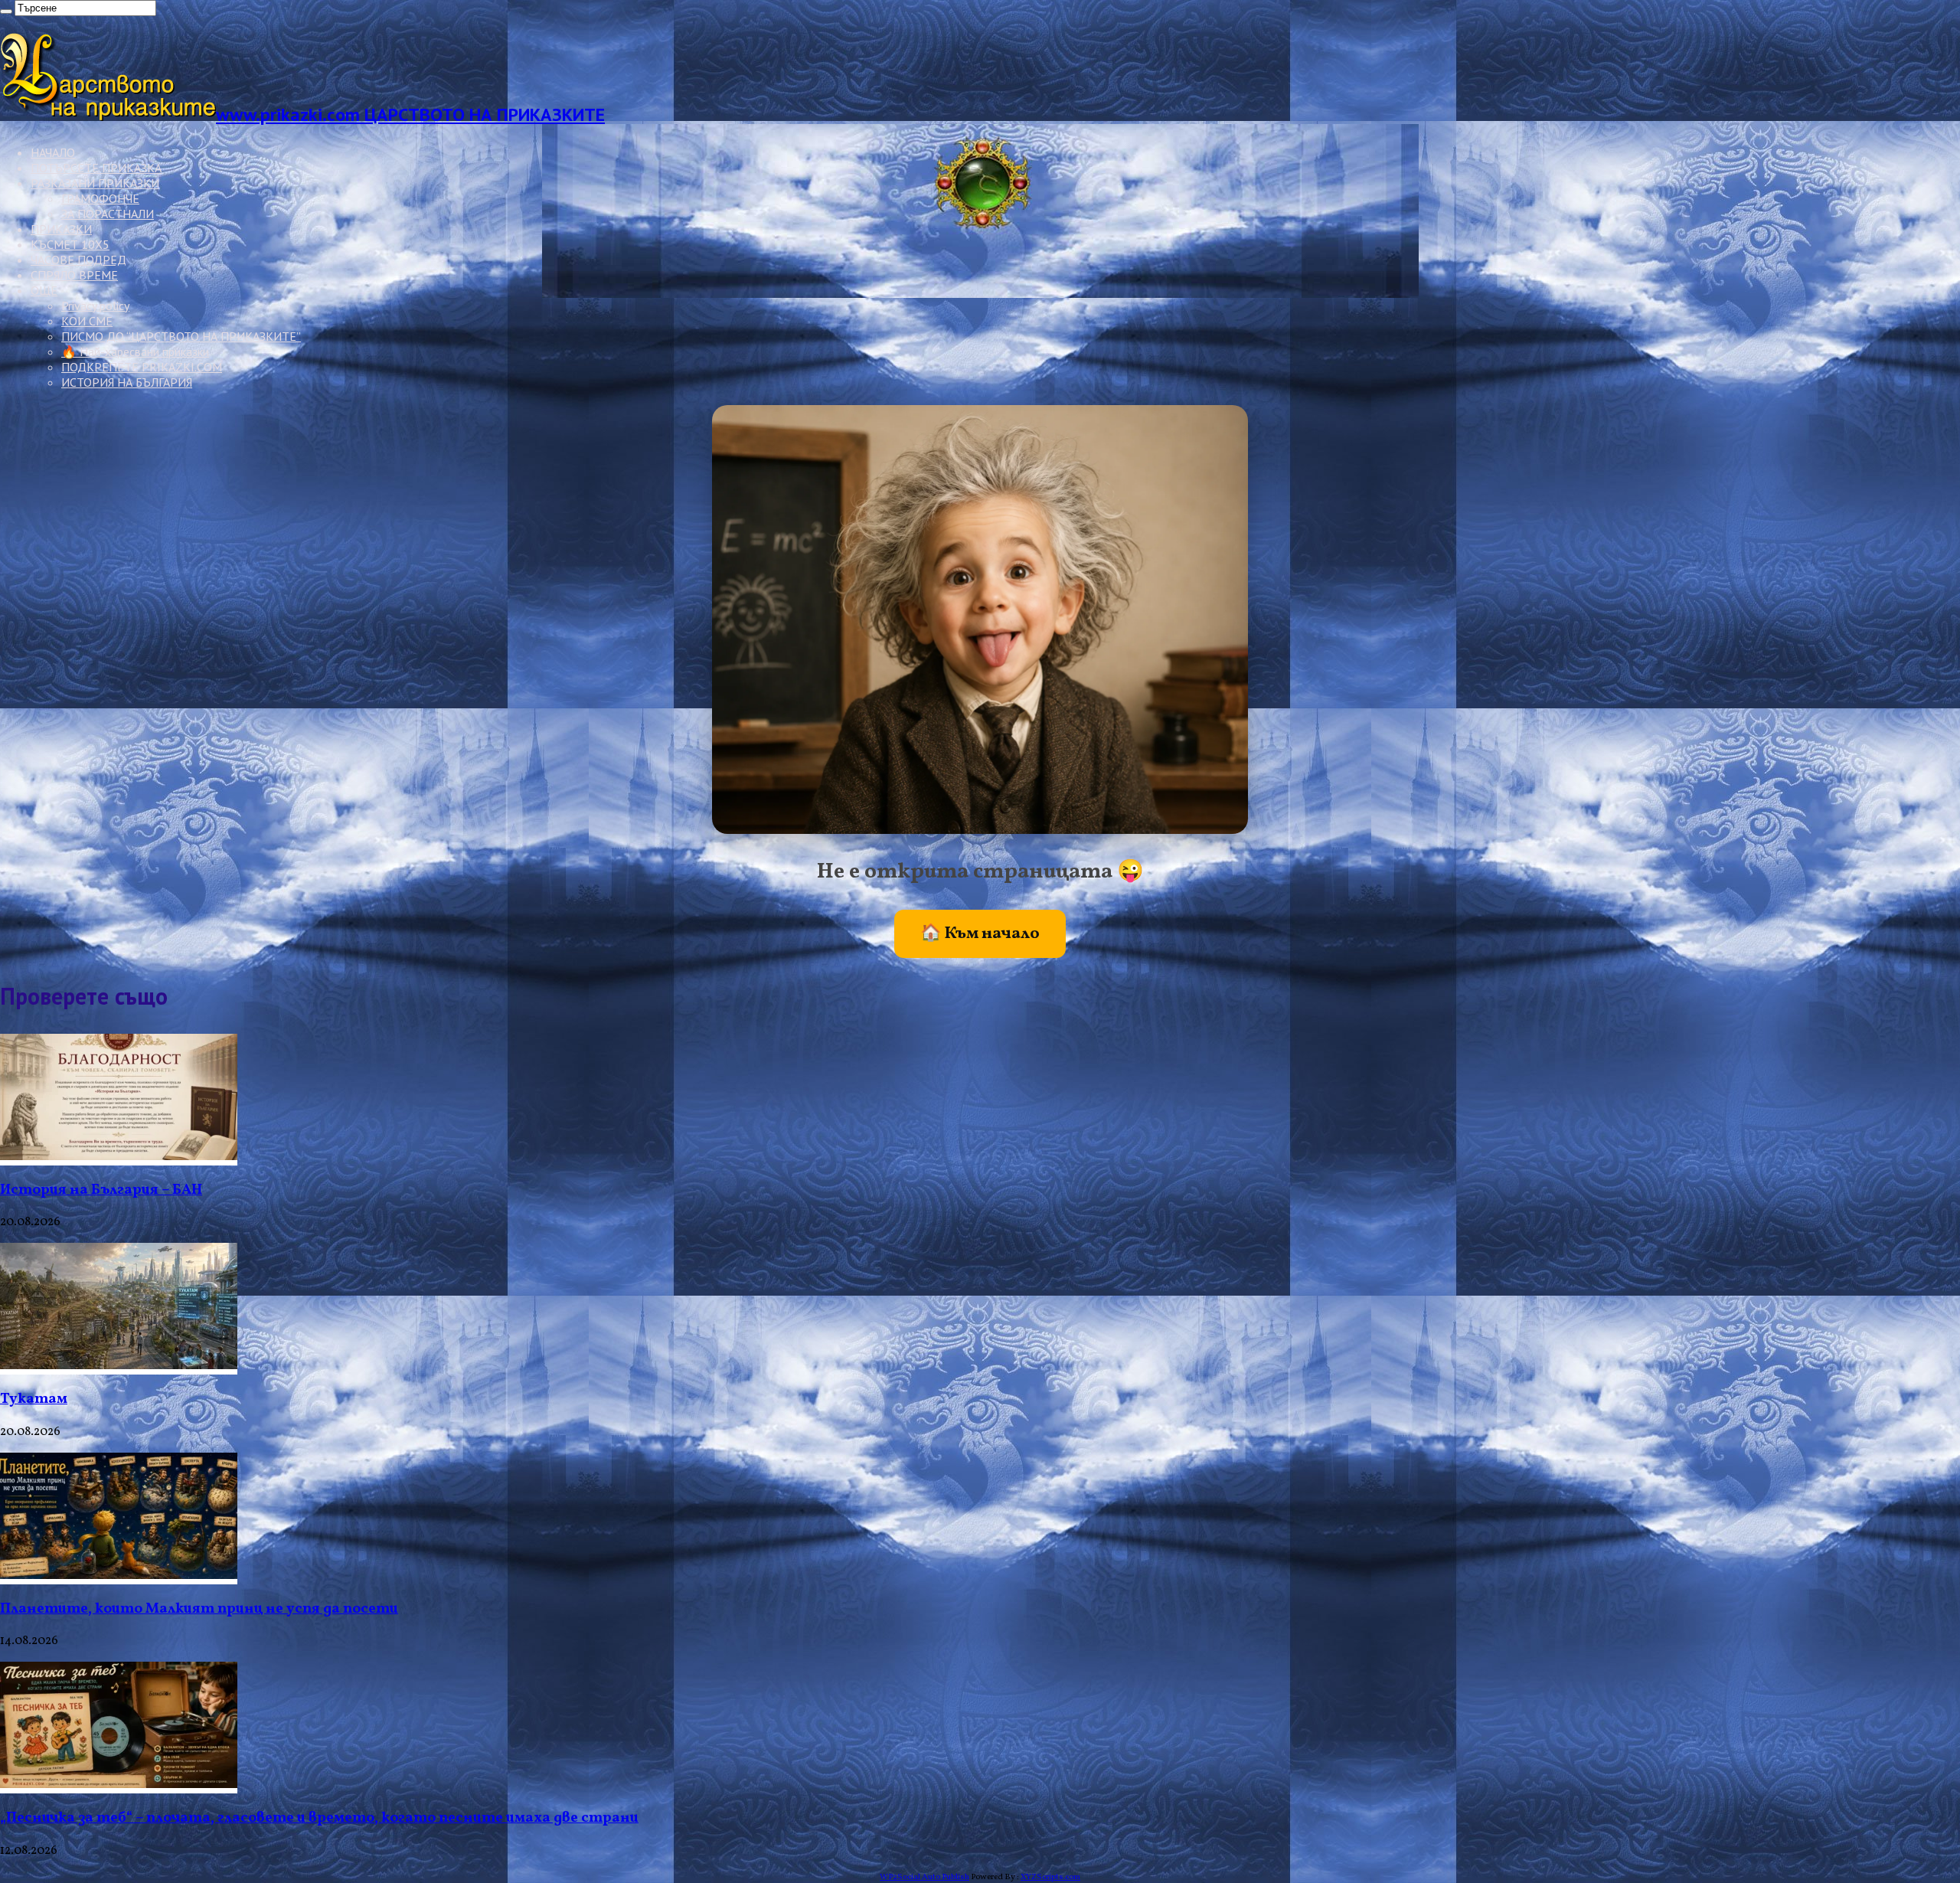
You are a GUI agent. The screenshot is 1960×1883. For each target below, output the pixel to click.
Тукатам (34, 1399)
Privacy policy (95, 306)
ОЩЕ (44, 290)
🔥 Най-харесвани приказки (135, 351)
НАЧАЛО (53, 152)
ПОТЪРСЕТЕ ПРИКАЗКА (96, 168)
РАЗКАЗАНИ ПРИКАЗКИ (95, 183)
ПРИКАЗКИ (61, 229)
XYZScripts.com (1050, 1877)
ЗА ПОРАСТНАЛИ (108, 214)
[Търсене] (6, 11)
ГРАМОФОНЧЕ (100, 198)
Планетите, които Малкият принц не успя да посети (199, 1609)
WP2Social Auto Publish (924, 1877)
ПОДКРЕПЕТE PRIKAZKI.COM (142, 367)
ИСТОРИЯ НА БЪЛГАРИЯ (127, 382)
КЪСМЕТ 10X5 (70, 244)
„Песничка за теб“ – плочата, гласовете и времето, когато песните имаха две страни (319, 1818)
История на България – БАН (101, 1190)
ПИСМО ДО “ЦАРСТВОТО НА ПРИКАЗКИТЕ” (181, 336)
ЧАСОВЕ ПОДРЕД (78, 260)
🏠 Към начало (980, 934)
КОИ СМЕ (87, 321)
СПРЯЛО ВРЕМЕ (74, 275)
